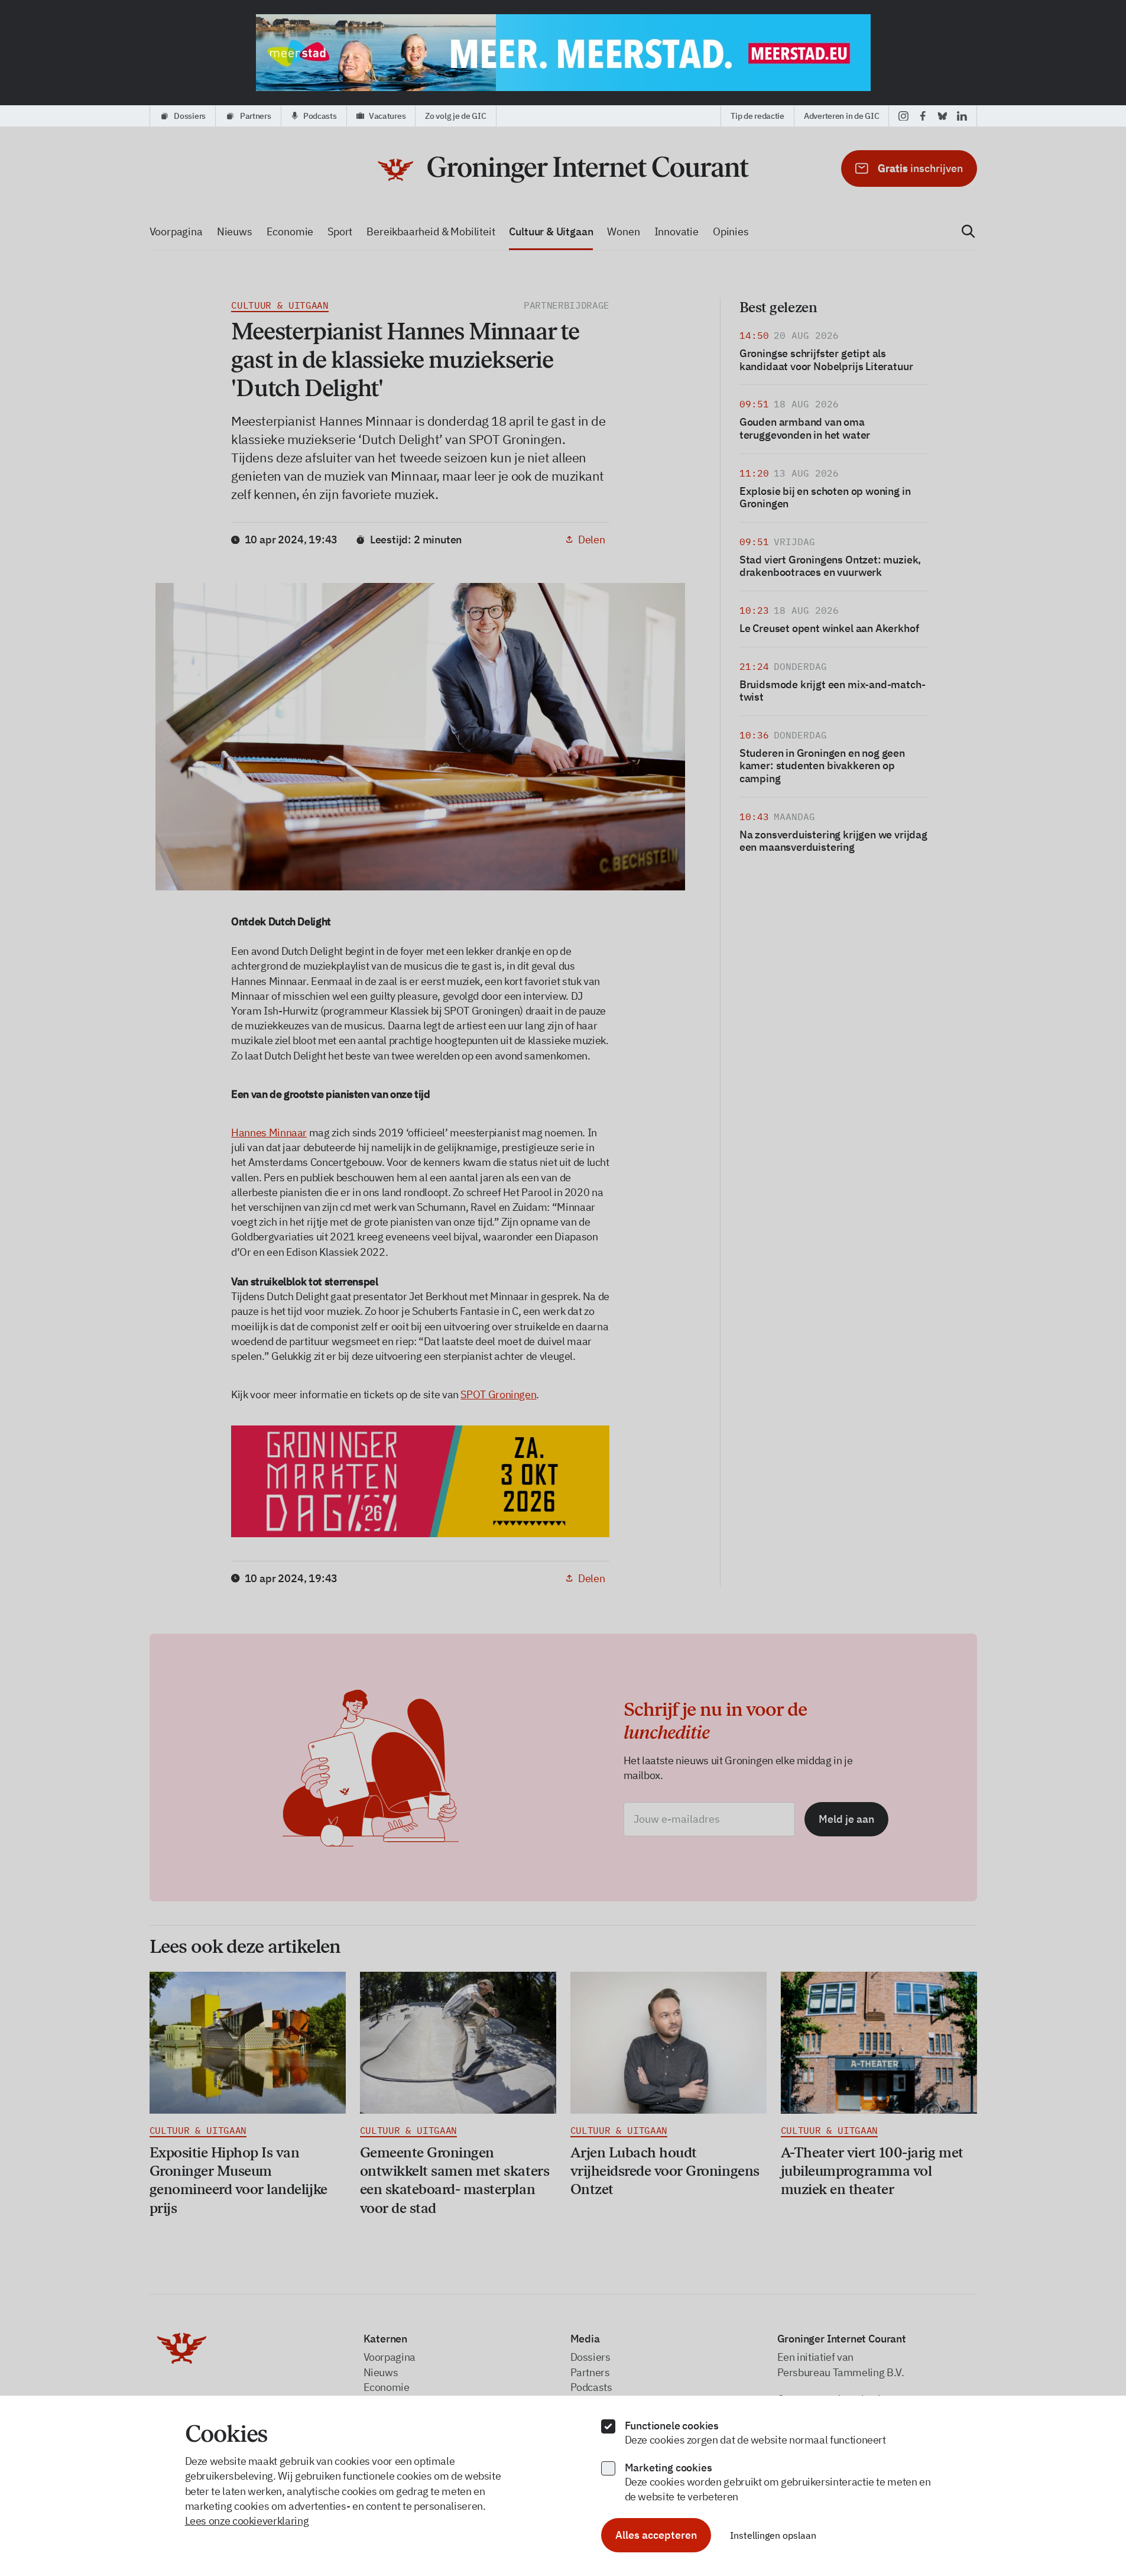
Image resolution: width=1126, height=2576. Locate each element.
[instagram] (903, 116)
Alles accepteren (656, 2535)
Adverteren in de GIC (841, 116)
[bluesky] (942, 116)
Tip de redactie (757, 116)
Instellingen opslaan (773, 2535)
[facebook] (923, 116)
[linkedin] (962, 116)
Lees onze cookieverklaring (247, 2521)
